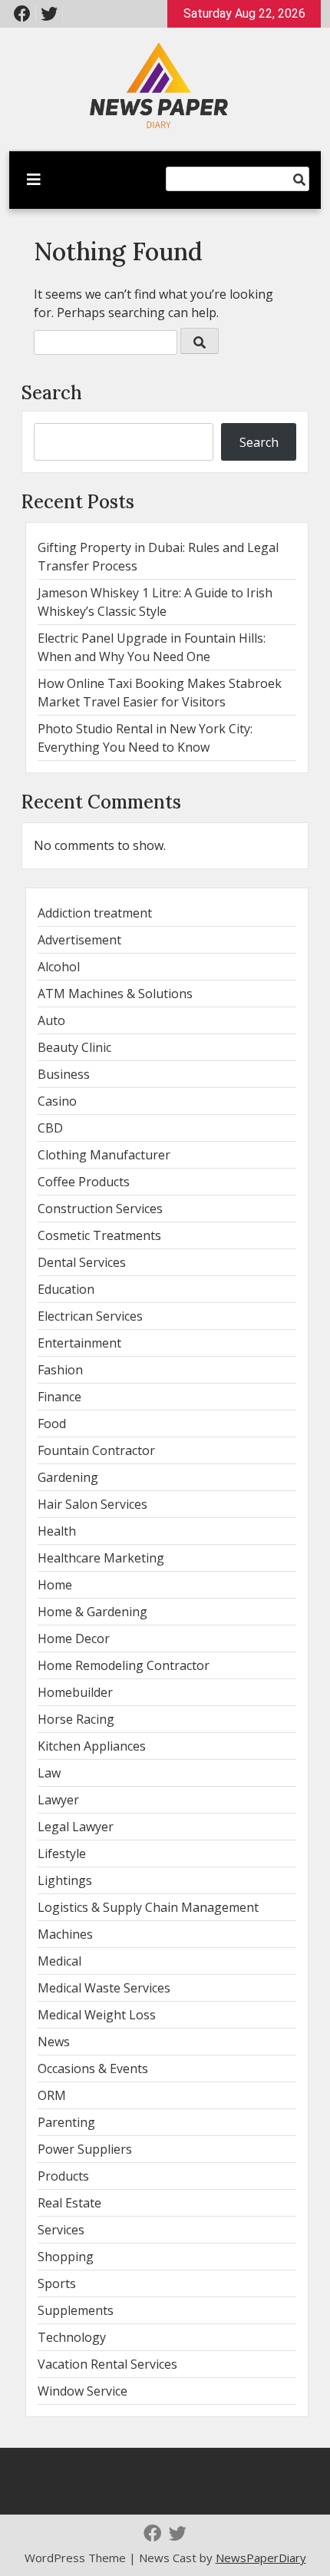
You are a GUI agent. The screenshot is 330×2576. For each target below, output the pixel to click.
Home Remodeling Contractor (124, 1665)
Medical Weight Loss (97, 2015)
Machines (65, 1934)
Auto (51, 1020)
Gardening (68, 1477)
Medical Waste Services (104, 1988)
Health (57, 1531)
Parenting (66, 2122)
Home (55, 1585)
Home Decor (74, 1639)
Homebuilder (75, 1692)
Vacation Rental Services (107, 2364)
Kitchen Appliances (92, 1746)
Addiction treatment (95, 913)
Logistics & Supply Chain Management (148, 1907)
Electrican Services (90, 1316)
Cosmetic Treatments (99, 1235)
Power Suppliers (85, 2149)
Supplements (76, 2310)
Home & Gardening (92, 1612)
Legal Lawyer (76, 1827)
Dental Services (82, 1262)
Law (49, 1773)
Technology (72, 2337)
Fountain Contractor (96, 1450)
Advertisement (79, 940)
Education (66, 1289)
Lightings (65, 1880)
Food (52, 1424)
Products (63, 2176)
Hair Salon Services (92, 1504)
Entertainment (79, 1343)
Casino (57, 1101)
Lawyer (58, 1800)
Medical (59, 1961)
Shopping (66, 2257)
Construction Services (100, 1209)
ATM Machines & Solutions (115, 994)
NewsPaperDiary (261, 2558)
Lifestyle (62, 1853)
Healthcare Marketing (101, 1558)
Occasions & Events (93, 2068)
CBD (50, 1128)
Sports (57, 2283)
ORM (52, 2095)
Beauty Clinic (74, 1047)
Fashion (60, 1370)
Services (61, 2230)
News (54, 2042)
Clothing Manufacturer (104, 1155)
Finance (59, 1397)
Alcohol (59, 967)
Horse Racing (76, 1719)
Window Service (82, 2391)
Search (52, 393)
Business (64, 1074)
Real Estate (69, 2203)
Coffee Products (84, 1182)
